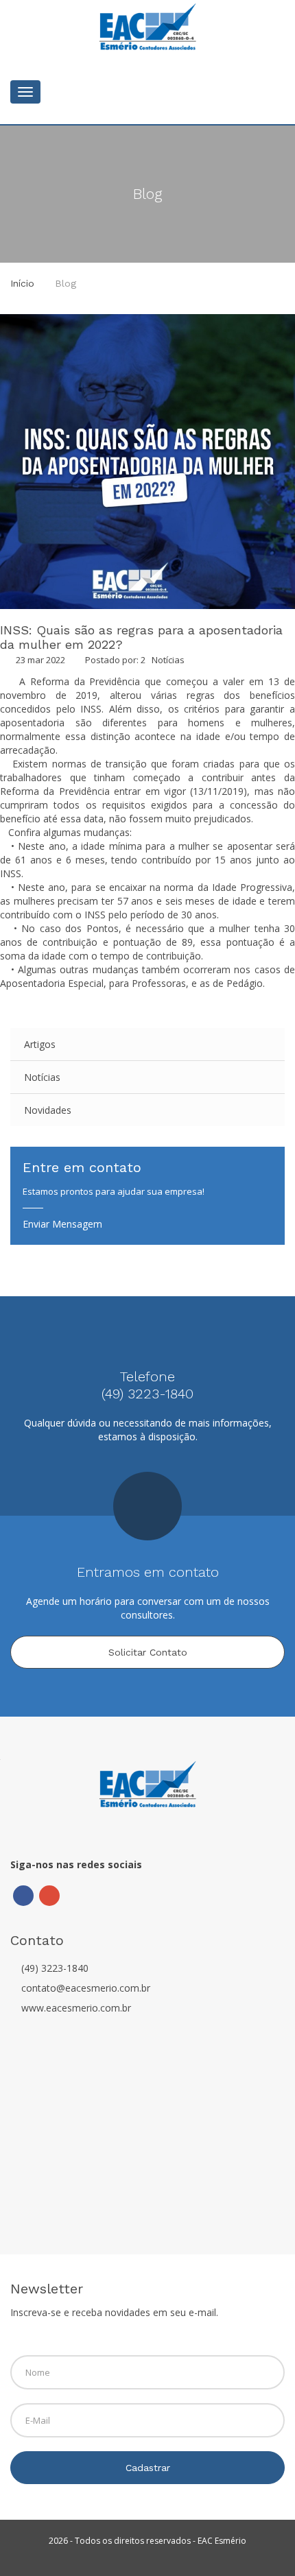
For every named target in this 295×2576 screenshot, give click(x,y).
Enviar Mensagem (62, 1224)
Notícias (168, 660)
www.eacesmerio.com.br (76, 2008)
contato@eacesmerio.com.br (86, 1988)
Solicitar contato (148, 1652)
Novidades (48, 1110)
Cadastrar (148, 2468)
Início (22, 283)
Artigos (40, 1044)
